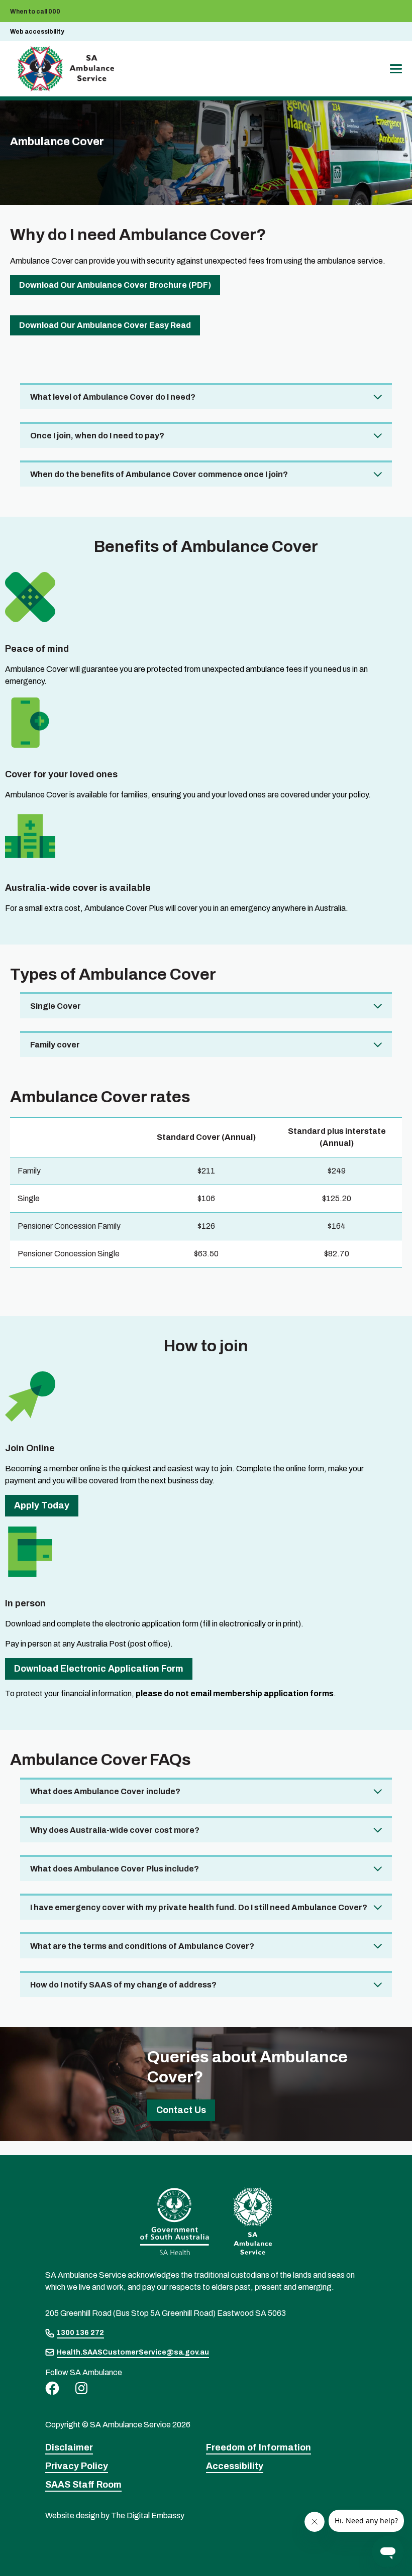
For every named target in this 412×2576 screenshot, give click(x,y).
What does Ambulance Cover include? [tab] (105, 1791)
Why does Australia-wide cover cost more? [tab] (115, 1830)
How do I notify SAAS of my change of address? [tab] (123, 1985)
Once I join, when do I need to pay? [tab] (97, 436)
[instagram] (81, 2388)
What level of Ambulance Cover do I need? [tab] (113, 397)
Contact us (181, 2110)
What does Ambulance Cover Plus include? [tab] (115, 1869)
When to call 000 (35, 12)
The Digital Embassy (148, 2515)
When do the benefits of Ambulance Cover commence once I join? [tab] (159, 474)
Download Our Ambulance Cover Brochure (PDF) (115, 285)
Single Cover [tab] (56, 1006)
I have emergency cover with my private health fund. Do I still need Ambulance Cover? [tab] (199, 1907)
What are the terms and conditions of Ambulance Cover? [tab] (142, 1946)
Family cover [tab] (55, 1045)
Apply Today (42, 1505)
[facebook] (52, 2388)
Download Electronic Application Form (99, 1669)
